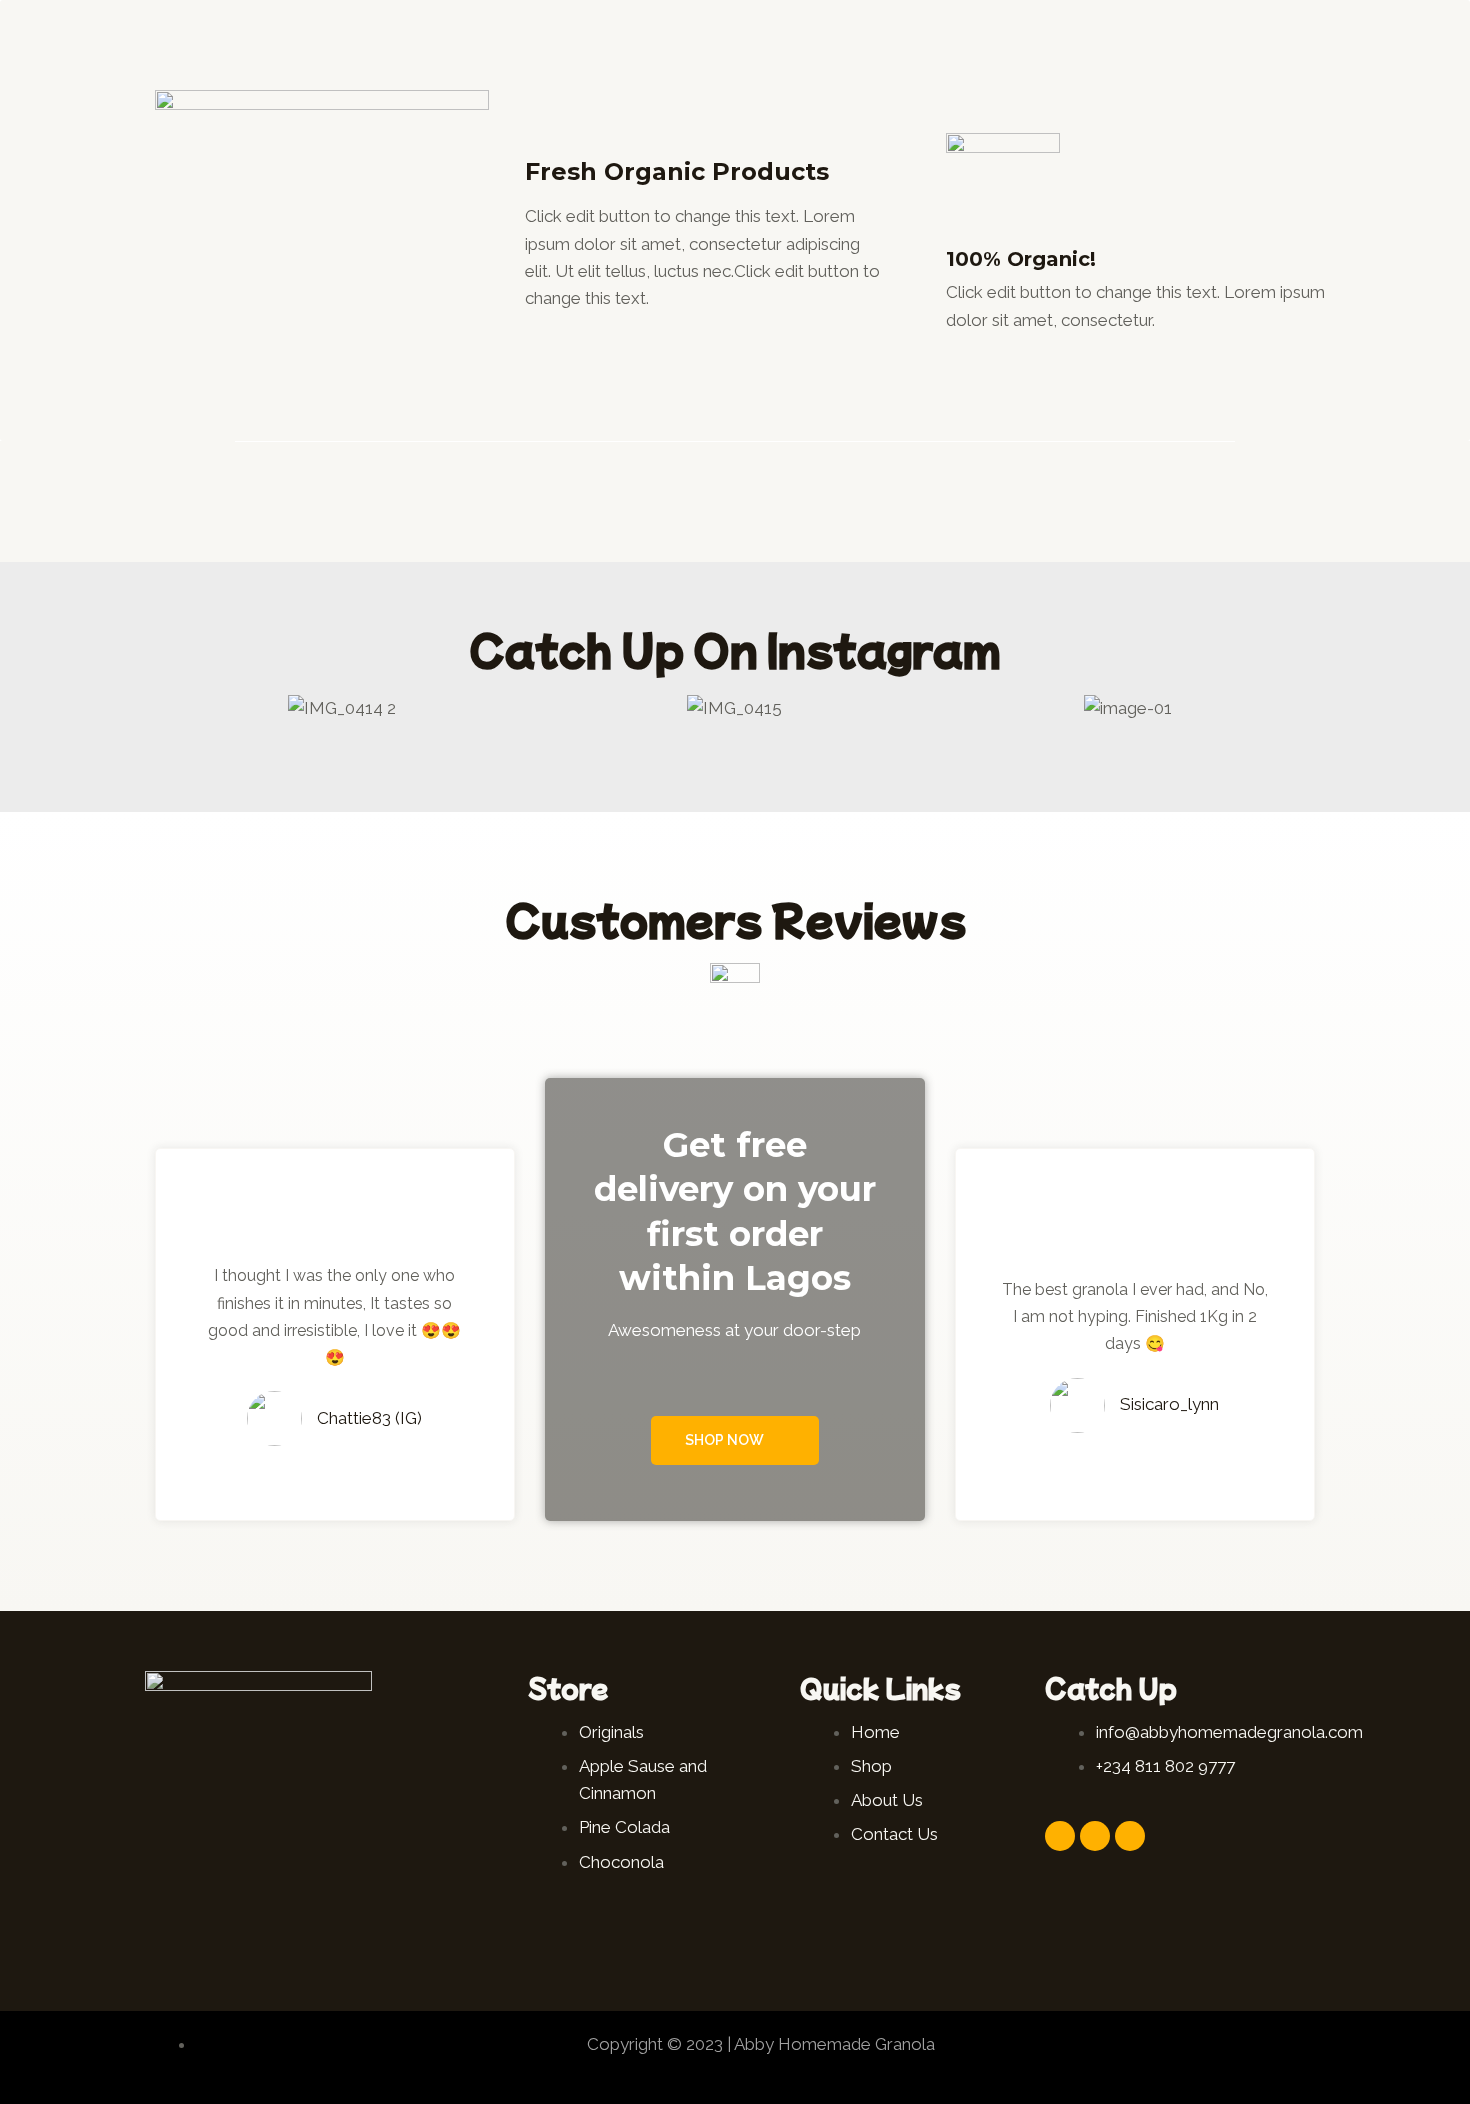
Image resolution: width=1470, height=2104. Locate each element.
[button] (164, 707)
